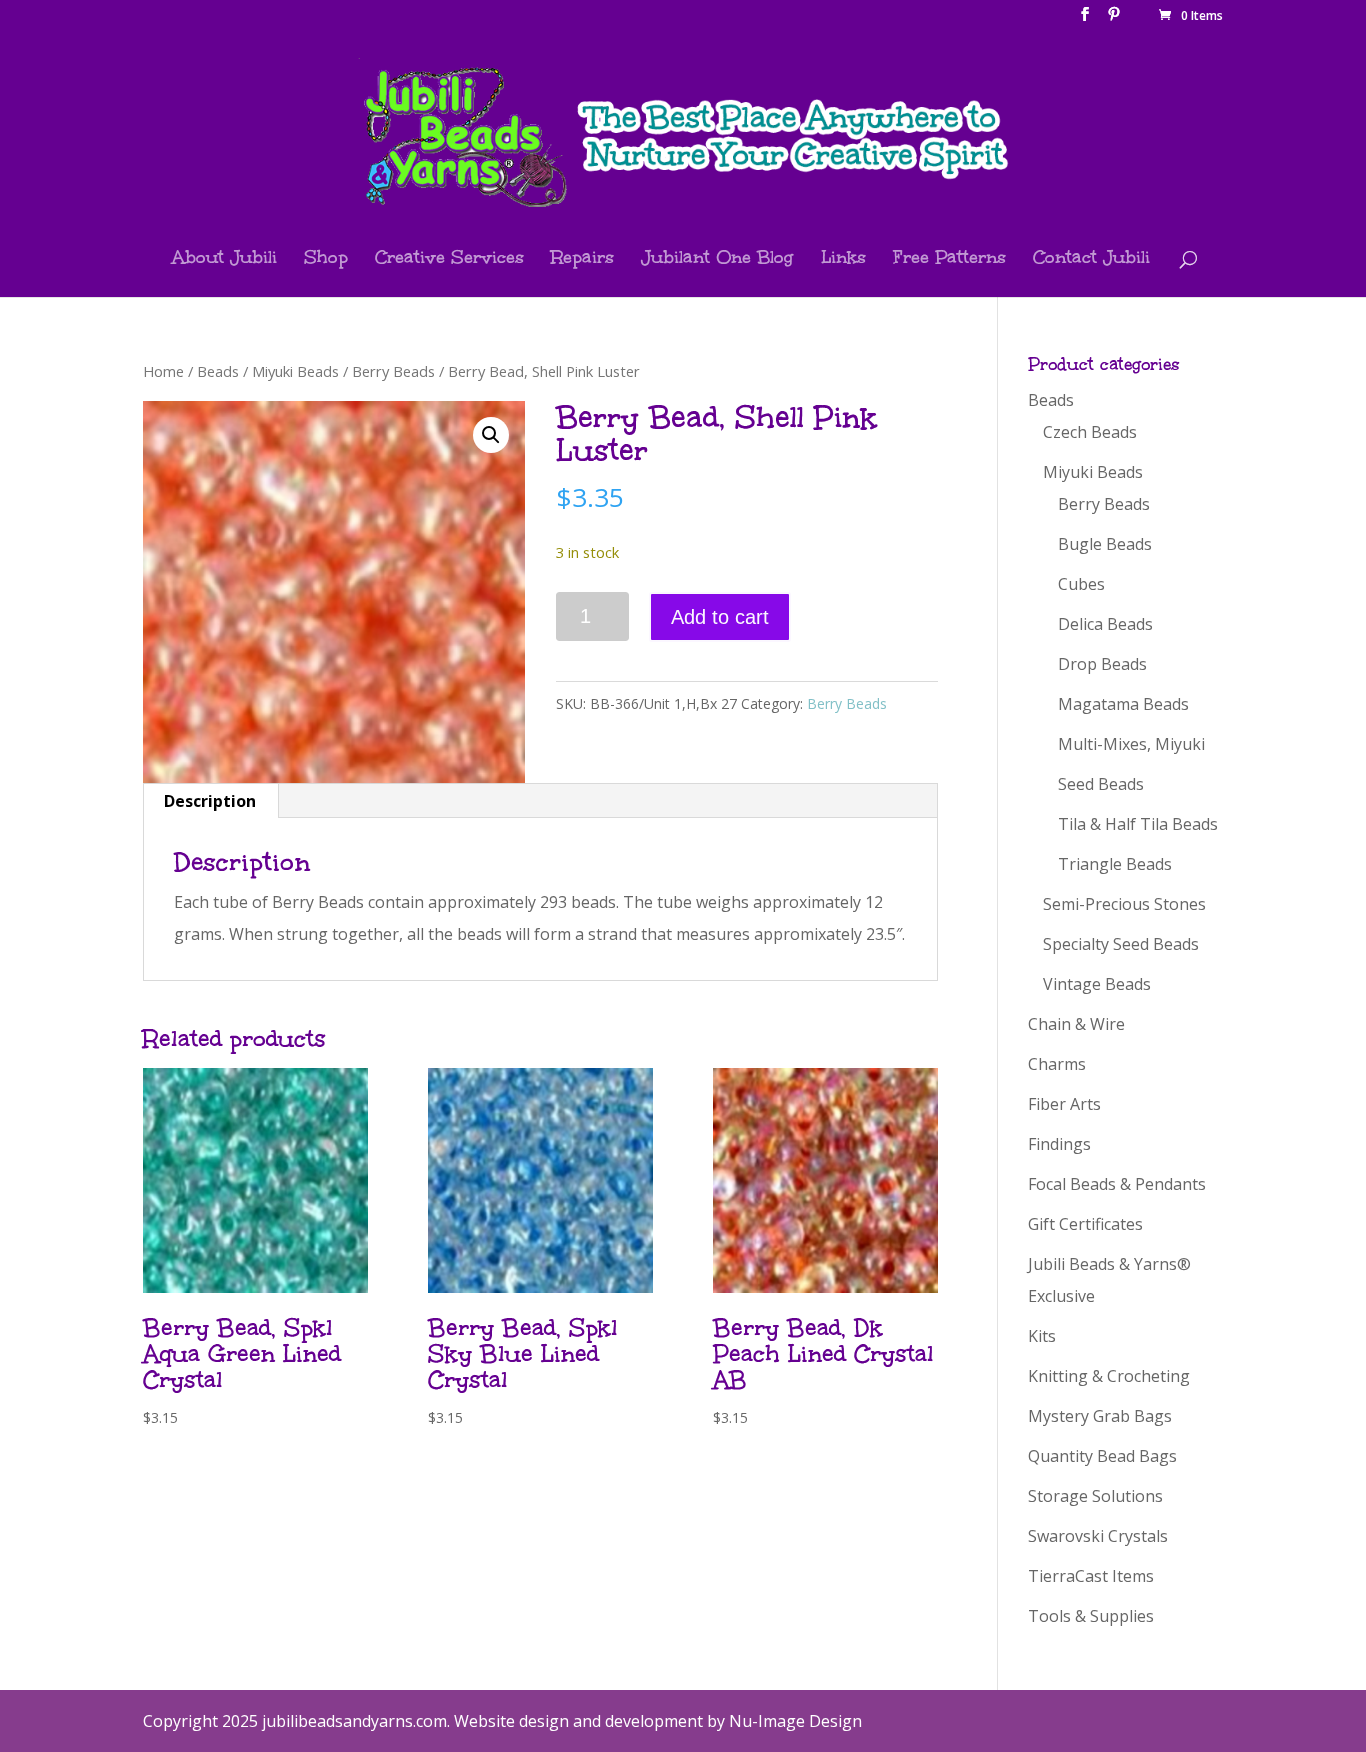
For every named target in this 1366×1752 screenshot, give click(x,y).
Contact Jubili (1091, 259)
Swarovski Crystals (1098, 1536)
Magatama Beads (1123, 704)
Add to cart (720, 617)
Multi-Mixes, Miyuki (1131, 744)
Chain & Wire (1076, 1024)
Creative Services (449, 259)
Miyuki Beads (295, 371)
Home (163, 371)
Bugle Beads (1105, 544)
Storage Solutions (1095, 1496)
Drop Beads (1102, 664)
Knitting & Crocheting (1109, 1376)
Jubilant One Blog (717, 259)
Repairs (582, 259)
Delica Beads (1105, 624)
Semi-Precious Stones (1124, 904)
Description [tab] (210, 801)
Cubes (1081, 584)
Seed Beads (1101, 784)
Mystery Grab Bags (1100, 1416)
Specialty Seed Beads (1121, 944)
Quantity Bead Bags (1102, 1456)
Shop (326, 259)
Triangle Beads (1115, 864)
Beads (218, 371)
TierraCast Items (1091, 1576)
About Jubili (224, 259)
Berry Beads (393, 371)
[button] (491, 435)
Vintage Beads (1097, 984)
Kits (1042, 1336)
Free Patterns (949, 259)
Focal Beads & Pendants (1117, 1184)
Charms (1057, 1064)
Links (843, 259)
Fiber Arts (1064, 1104)
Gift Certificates (1085, 1224)
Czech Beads (1090, 432)
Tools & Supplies (1091, 1616)
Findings (1059, 1144)
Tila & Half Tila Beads (1138, 824)
